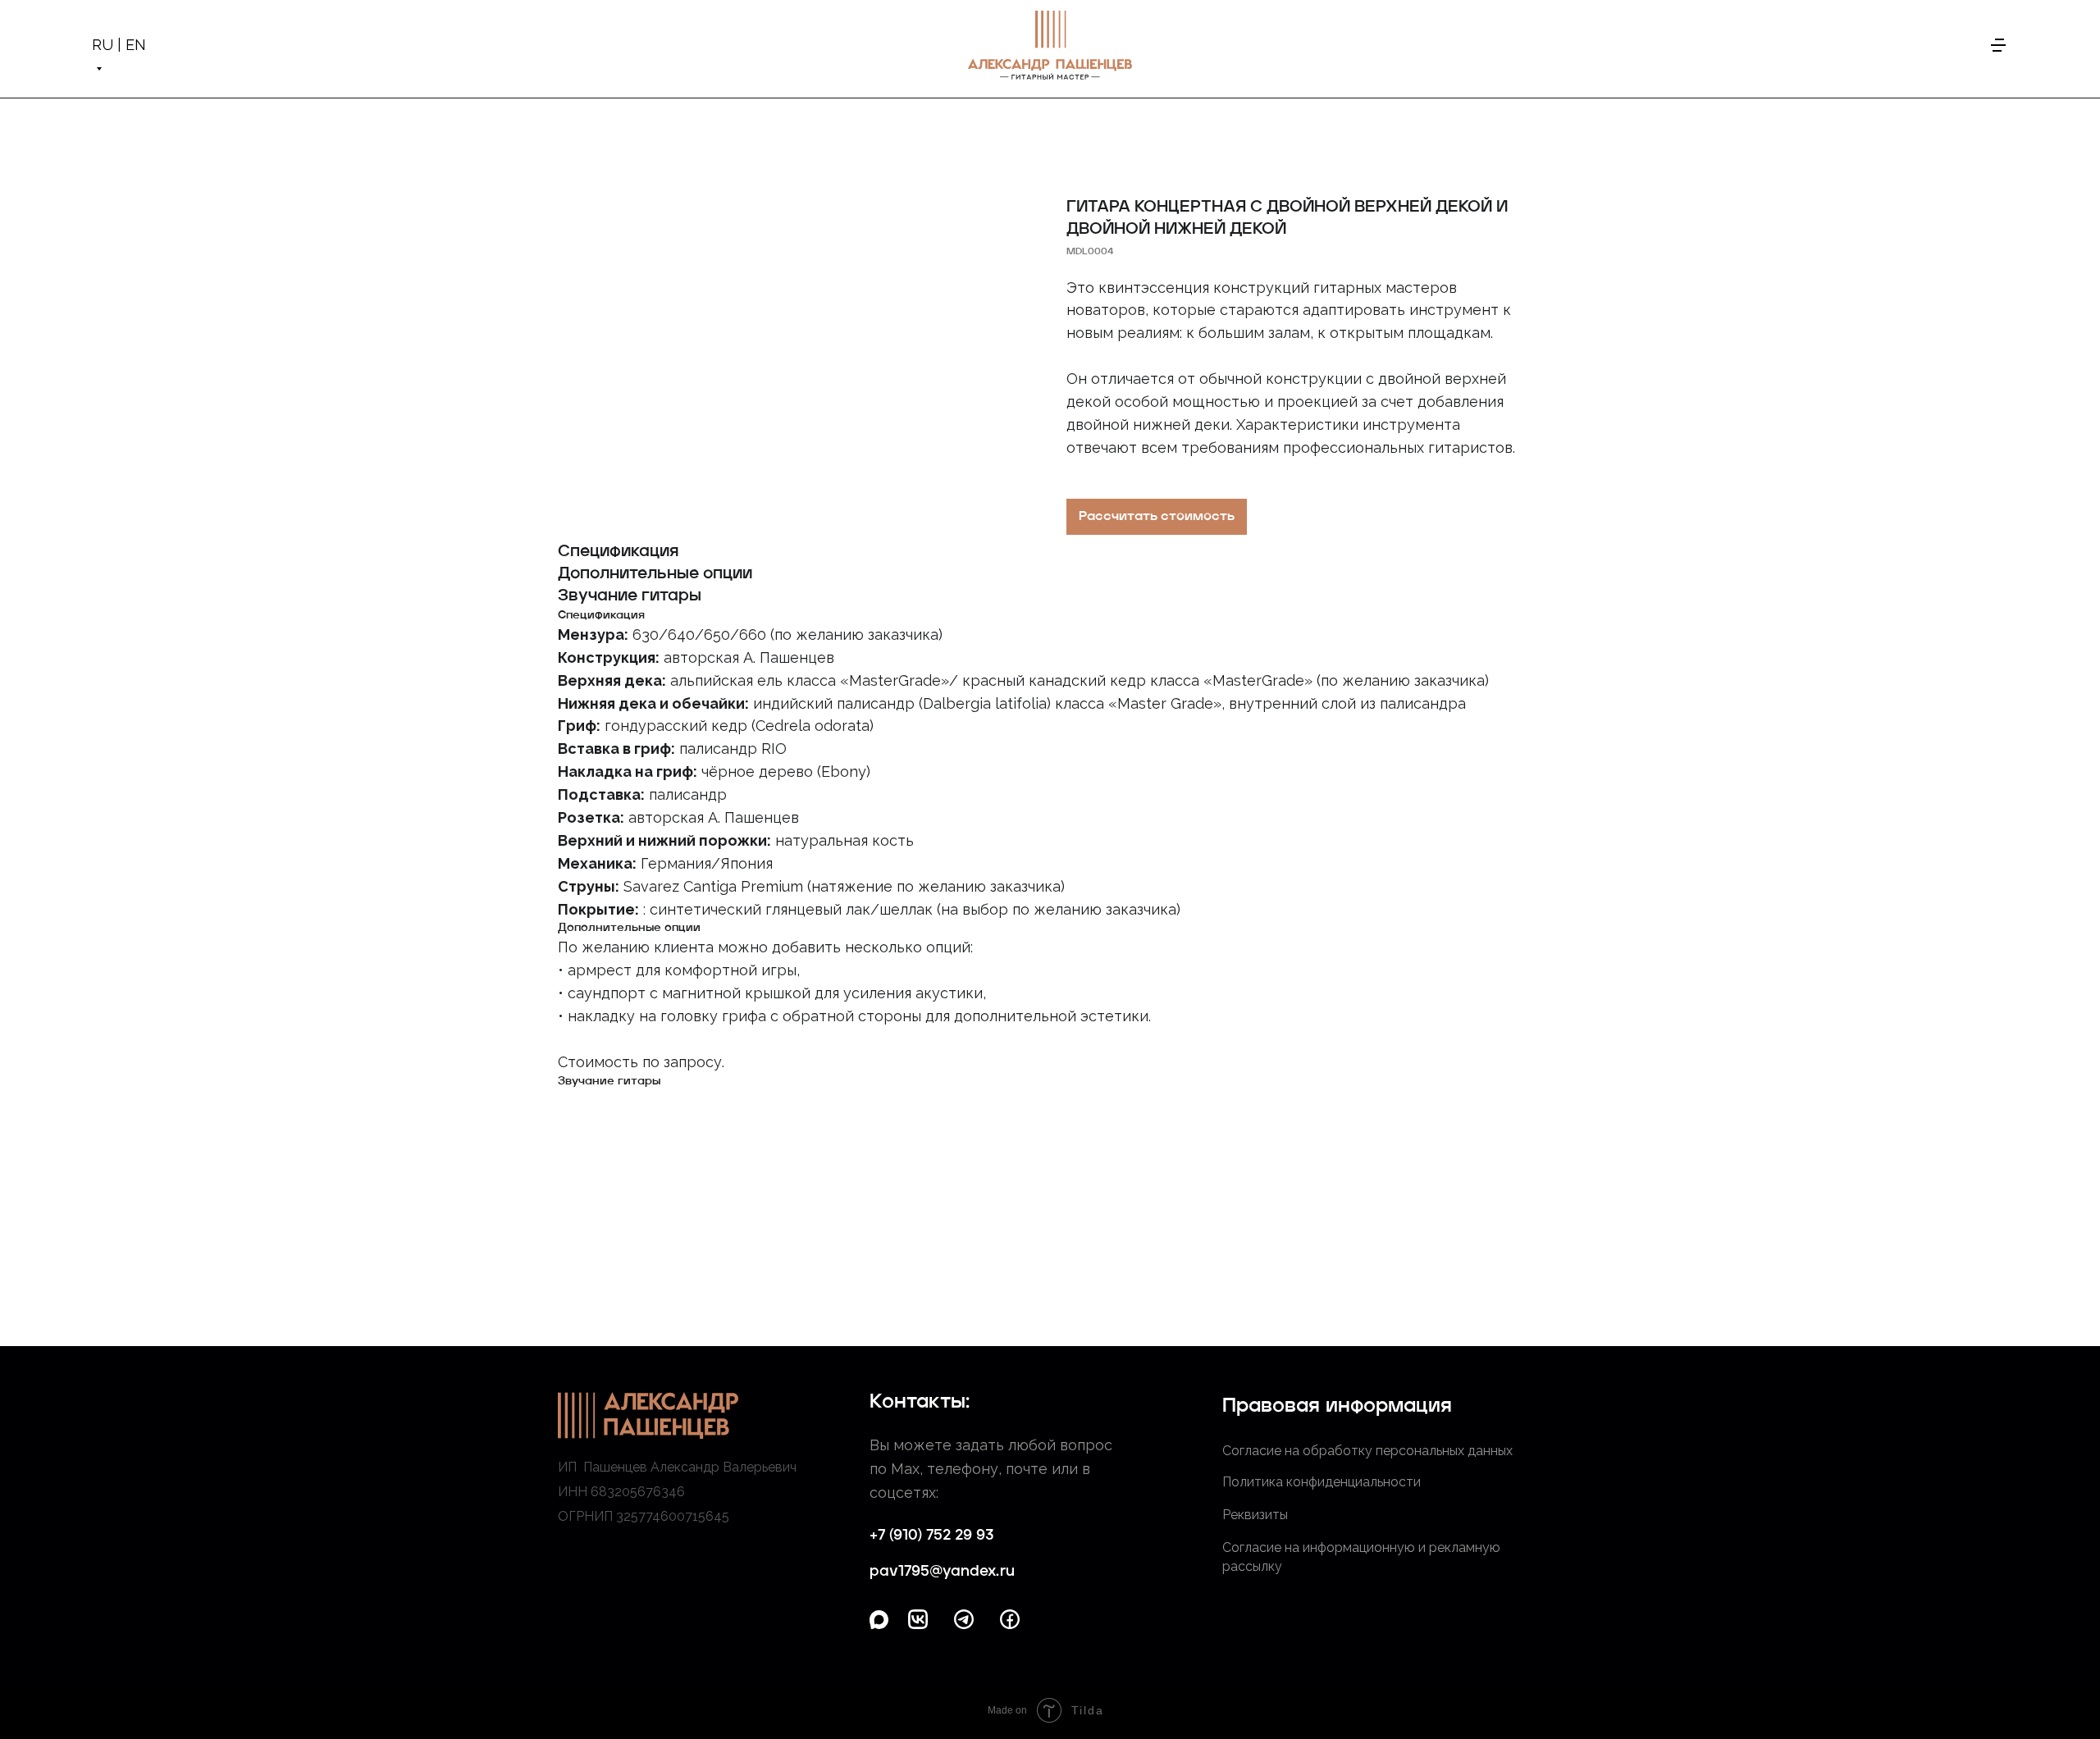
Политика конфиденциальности (1322, 1482)
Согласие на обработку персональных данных (1367, 1451)
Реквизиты (1255, 1515)
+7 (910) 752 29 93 (931, 1536)
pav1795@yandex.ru (942, 1572)
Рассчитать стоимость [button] (1157, 517)
